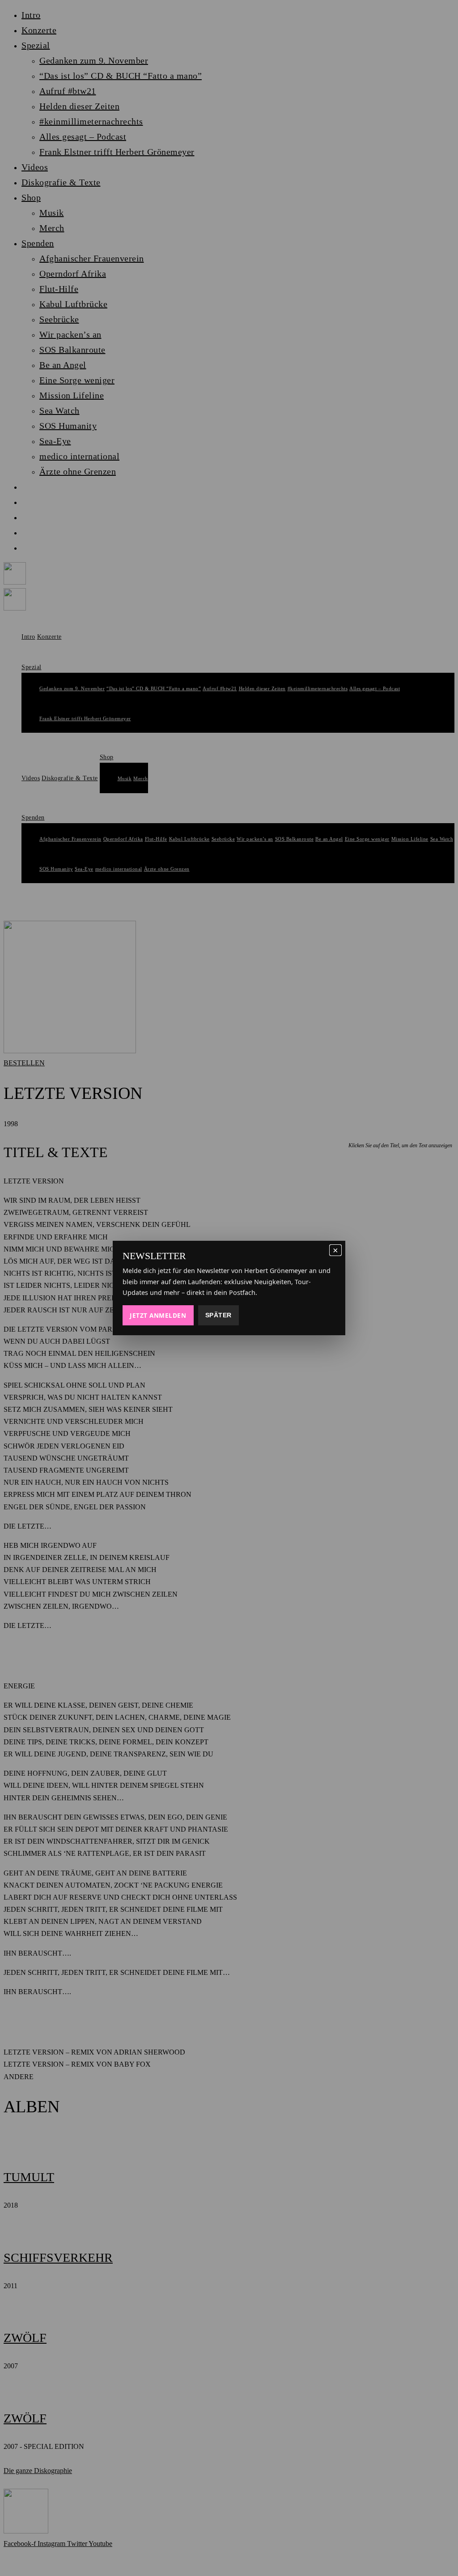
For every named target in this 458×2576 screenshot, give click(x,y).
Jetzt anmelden (158, 1315)
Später (218, 1315)
